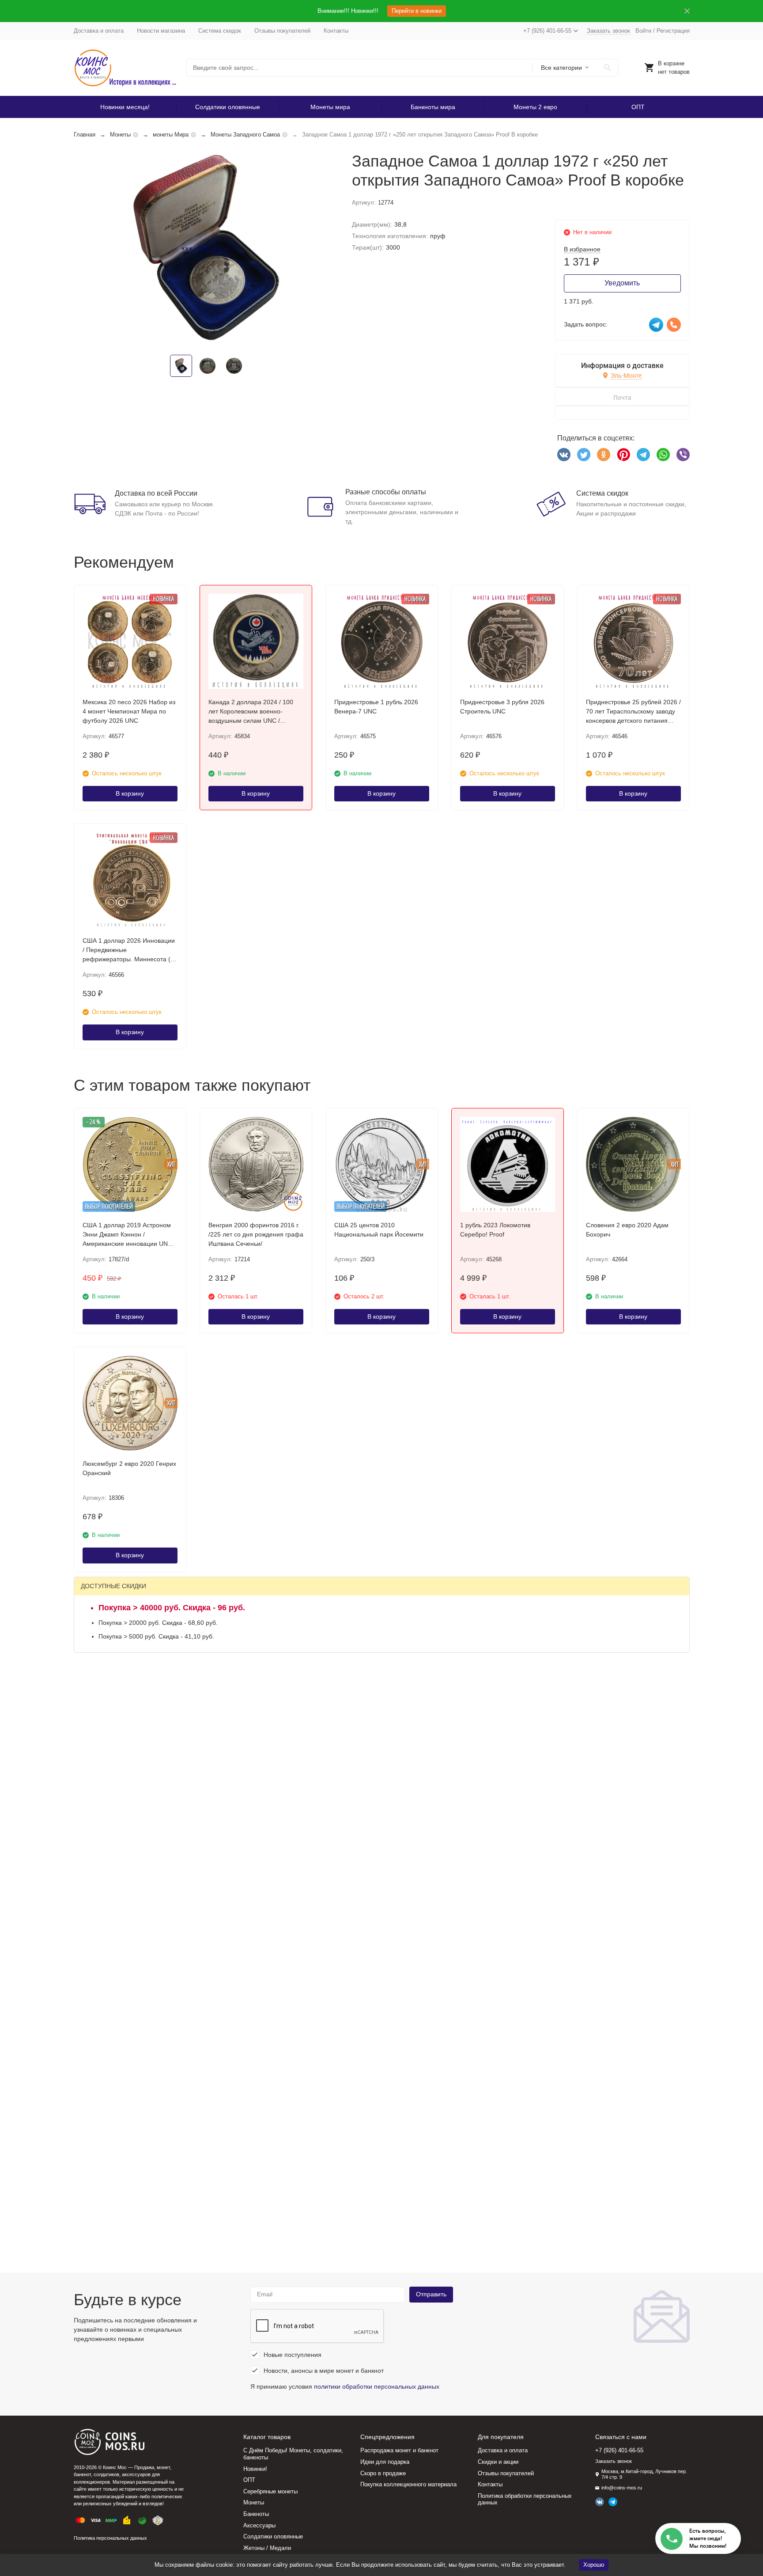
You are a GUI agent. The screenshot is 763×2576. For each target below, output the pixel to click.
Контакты (336, 31)
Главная (85, 135)
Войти (643, 31)
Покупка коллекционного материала (408, 2484)
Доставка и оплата (99, 31)
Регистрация (673, 31)
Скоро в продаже (383, 2473)
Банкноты (256, 2514)
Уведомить (622, 283)
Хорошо (594, 2565)
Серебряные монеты (270, 2491)
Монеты (120, 135)
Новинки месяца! (125, 107)
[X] (584, 455)
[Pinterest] (623, 455)
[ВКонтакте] (564, 455)
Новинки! (255, 2469)
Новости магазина (161, 31)
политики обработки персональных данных (377, 2386)
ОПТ (638, 107)
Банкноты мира (433, 107)
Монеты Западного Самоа (245, 135)
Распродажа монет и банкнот (399, 2450)
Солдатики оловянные (228, 107)
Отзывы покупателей (282, 31)
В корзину (130, 793)
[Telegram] (643, 455)
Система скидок (220, 31)
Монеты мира (330, 107)
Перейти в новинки (417, 11)
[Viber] (683, 455)
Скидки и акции (498, 2462)
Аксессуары (259, 2525)
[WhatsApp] (663, 455)
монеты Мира (171, 135)
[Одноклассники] (604, 455)
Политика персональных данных (110, 2538)
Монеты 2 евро (535, 107)
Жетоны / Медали (267, 2548)
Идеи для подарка (385, 2462)
